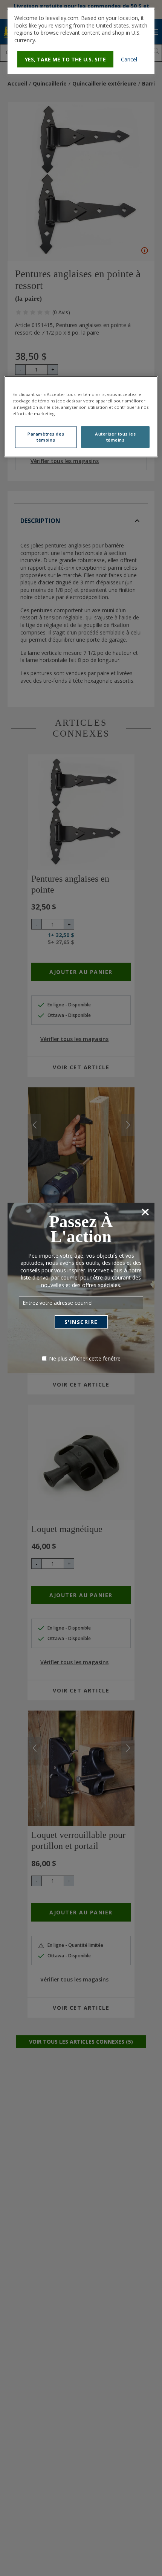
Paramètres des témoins (46, 437)
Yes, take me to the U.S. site (65, 59)
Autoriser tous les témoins (115, 437)
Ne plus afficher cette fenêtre (85, 1358)
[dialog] (81, 41)
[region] (81, 416)
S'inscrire (81, 1322)
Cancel (129, 59)
